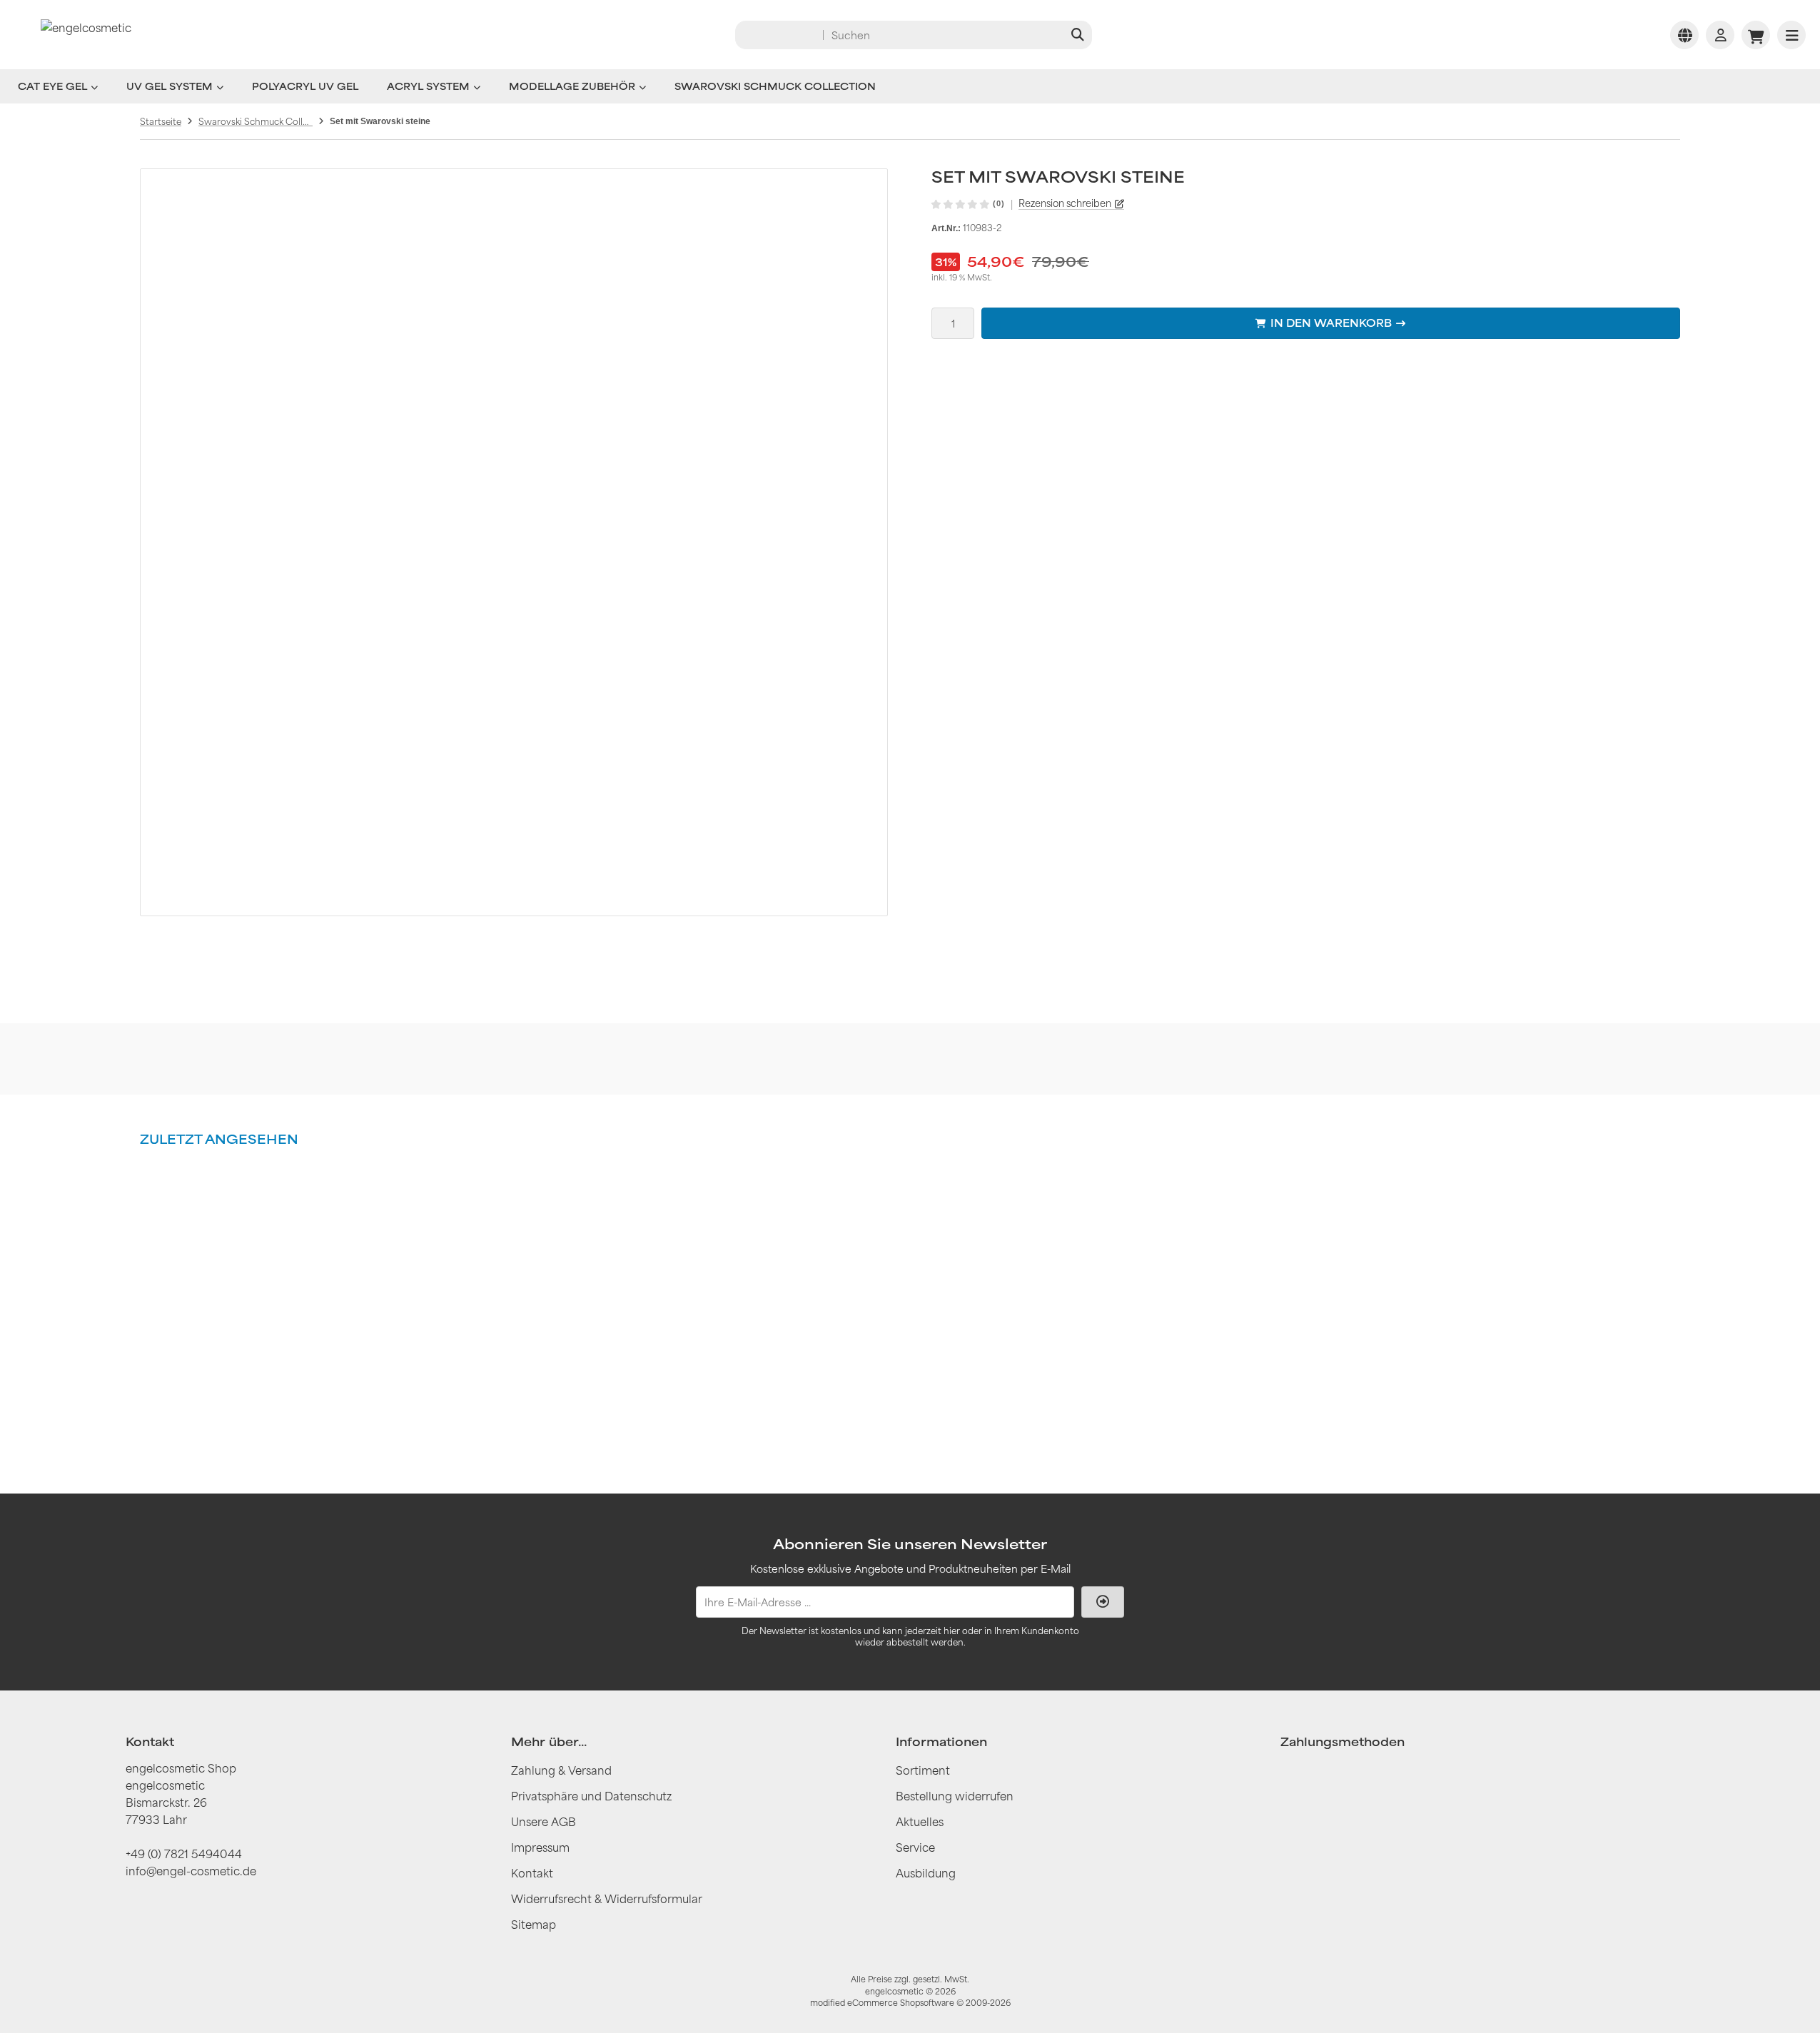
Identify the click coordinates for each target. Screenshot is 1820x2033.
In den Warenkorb (1331, 323)
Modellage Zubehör (572, 86)
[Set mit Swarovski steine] (231, 1246)
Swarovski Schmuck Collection (775, 86)
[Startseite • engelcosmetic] (86, 35)
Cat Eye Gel (52, 86)
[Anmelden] (1720, 35)
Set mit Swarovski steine (231, 1368)
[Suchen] (1077, 35)
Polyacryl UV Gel (305, 86)
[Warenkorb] (1756, 35)
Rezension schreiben (1065, 203)
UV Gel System (170, 86)
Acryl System (428, 86)
